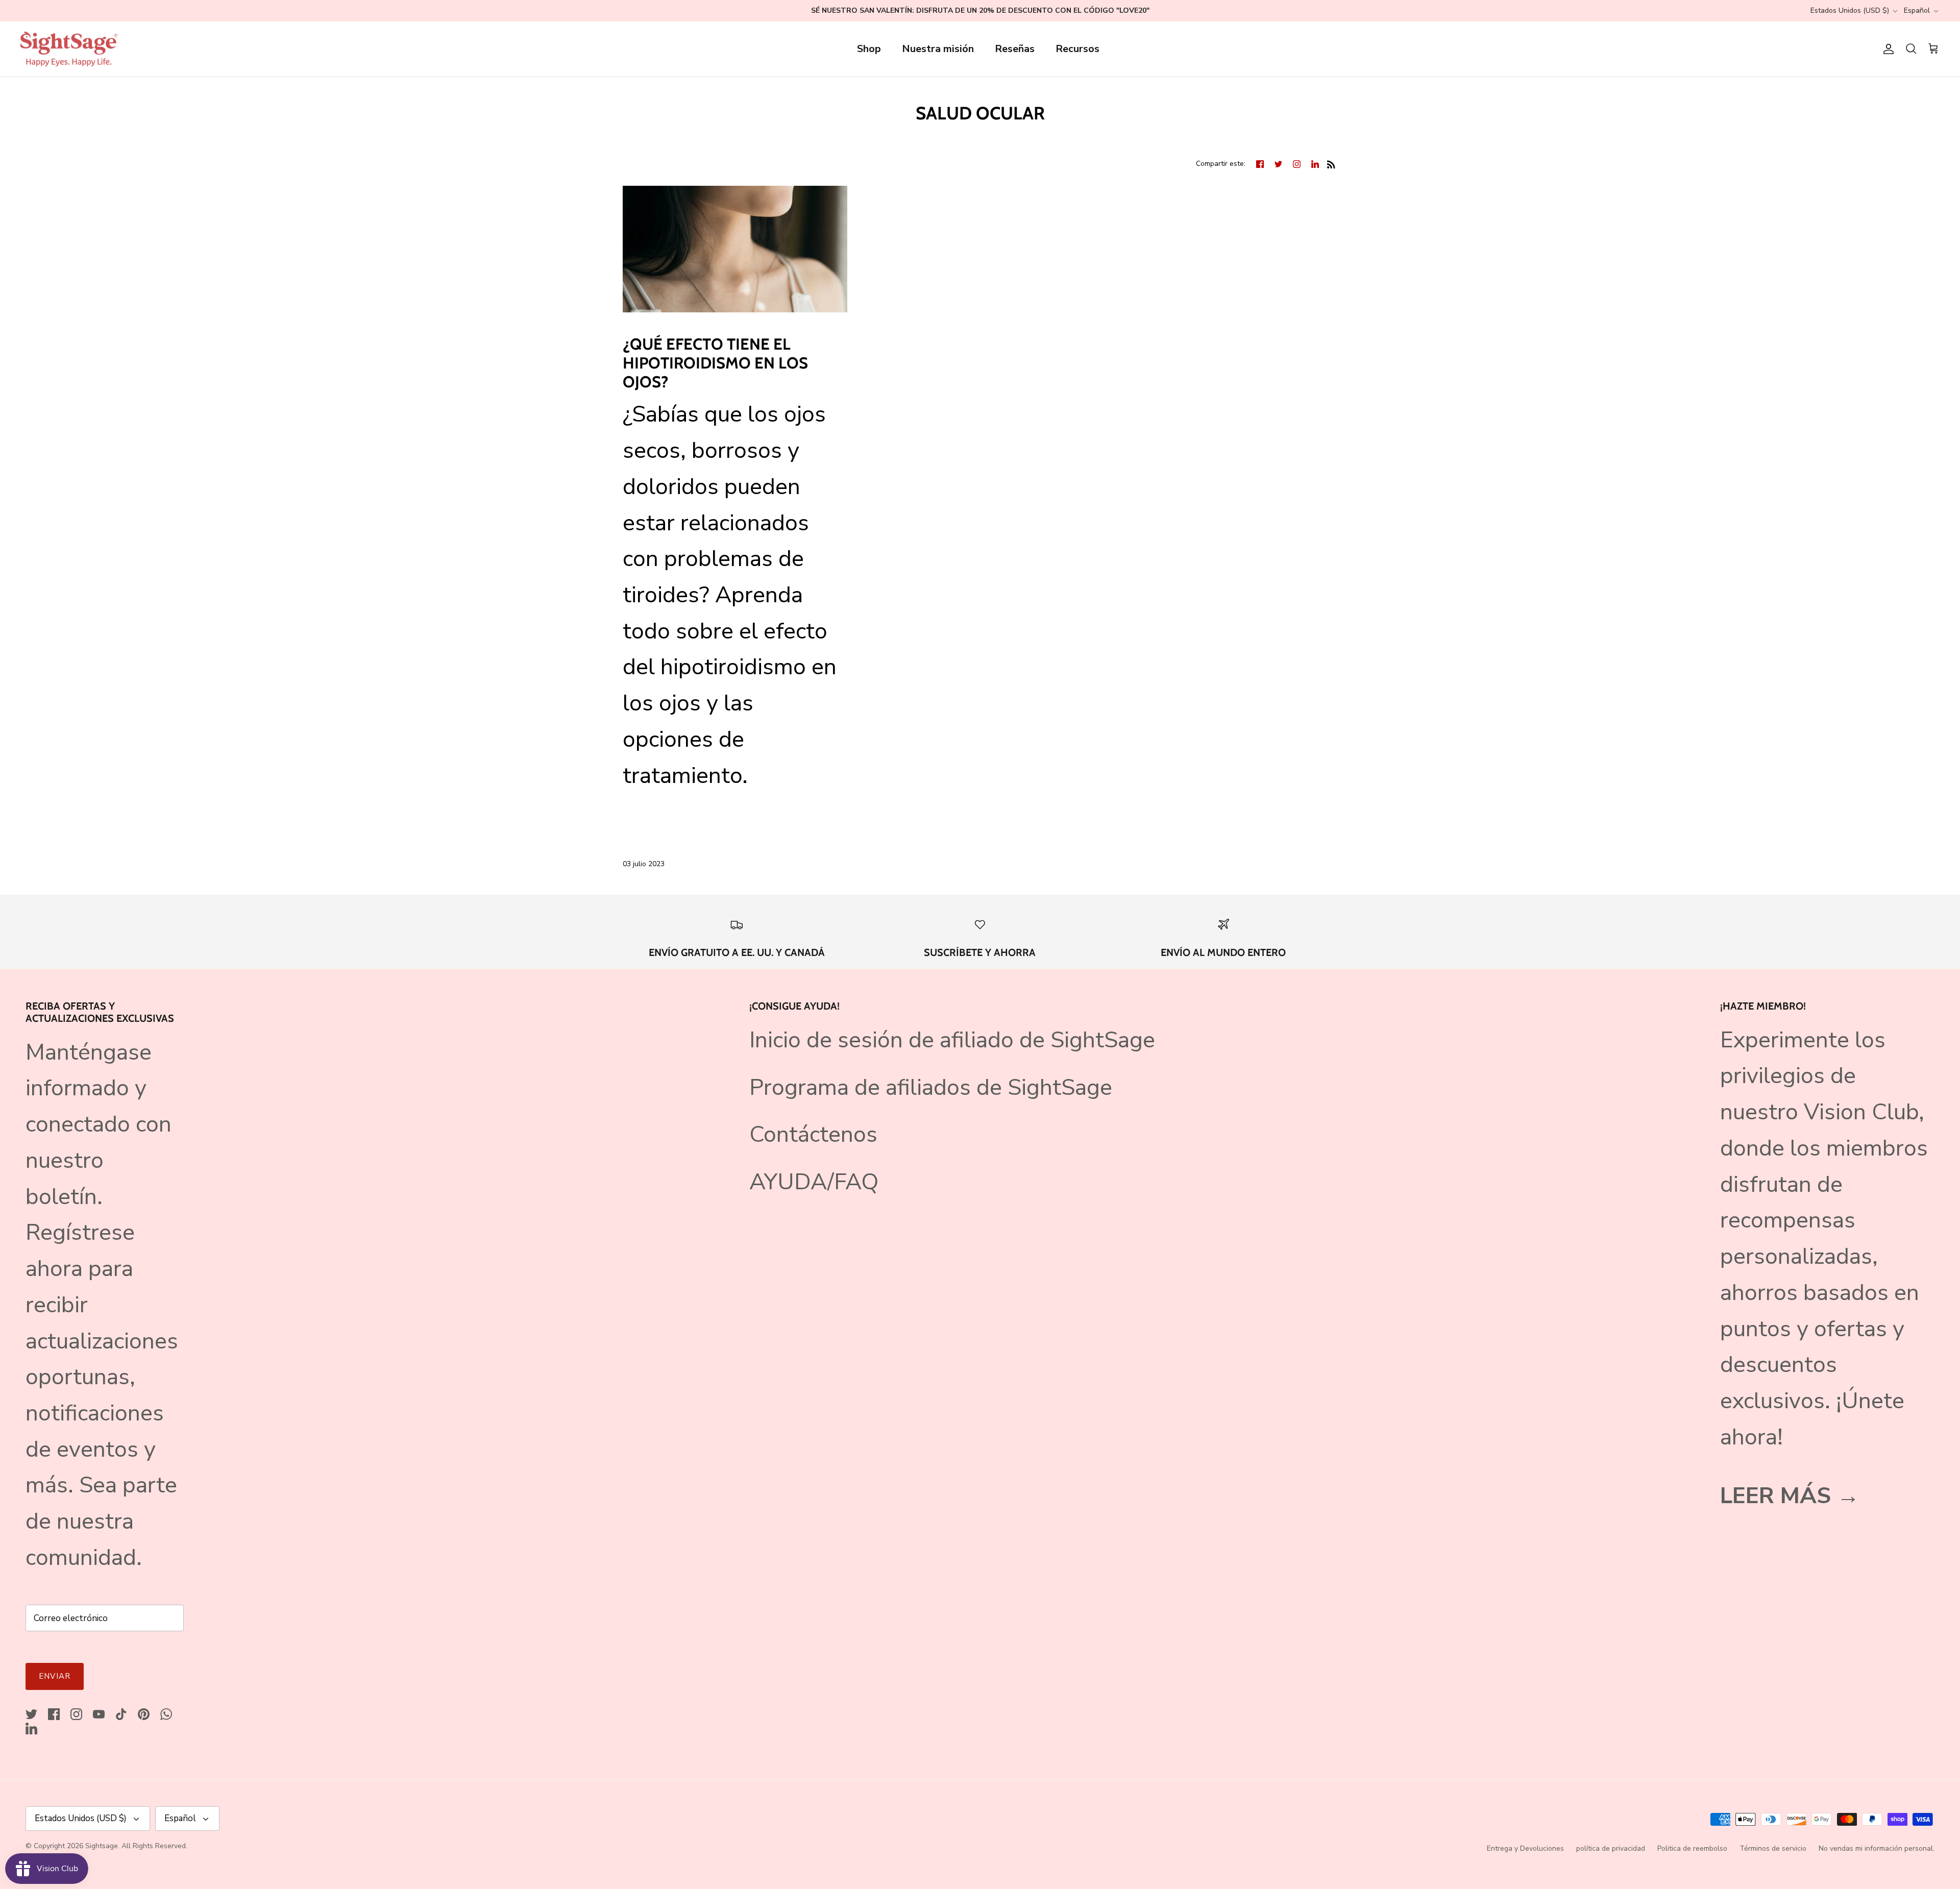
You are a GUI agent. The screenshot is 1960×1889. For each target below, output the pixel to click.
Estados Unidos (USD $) (1850, 10)
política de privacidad (1611, 1848)
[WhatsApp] (166, 1714)
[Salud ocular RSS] (1331, 163)
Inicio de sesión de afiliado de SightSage (952, 1040)
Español (1917, 10)
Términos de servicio (1773, 1848)
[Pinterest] (144, 1714)
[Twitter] (31, 1714)
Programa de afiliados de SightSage (931, 1087)
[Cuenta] (1886, 49)
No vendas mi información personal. (1877, 1848)
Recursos (1077, 49)
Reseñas (1015, 49)
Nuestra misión (938, 49)
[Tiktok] (121, 1714)
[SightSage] (69, 49)
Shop (869, 49)
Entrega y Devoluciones (1525, 1848)
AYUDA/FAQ (814, 1182)
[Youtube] (99, 1714)
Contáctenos (813, 1134)
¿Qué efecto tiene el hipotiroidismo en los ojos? (715, 363)
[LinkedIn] (31, 1728)
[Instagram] (76, 1714)
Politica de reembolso (1692, 1848)
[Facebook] (54, 1714)
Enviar (55, 1676)
